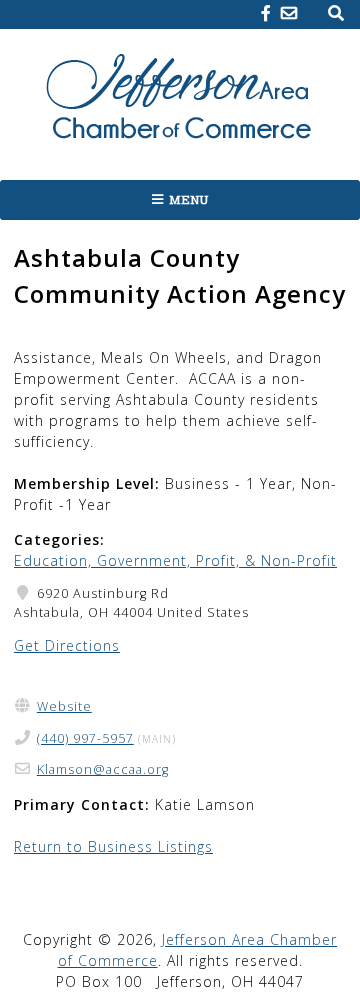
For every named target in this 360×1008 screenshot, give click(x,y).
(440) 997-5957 (85, 738)
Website (64, 706)
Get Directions (67, 645)
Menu (189, 200)
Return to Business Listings (113, 846)
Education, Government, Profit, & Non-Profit (175, 560)
